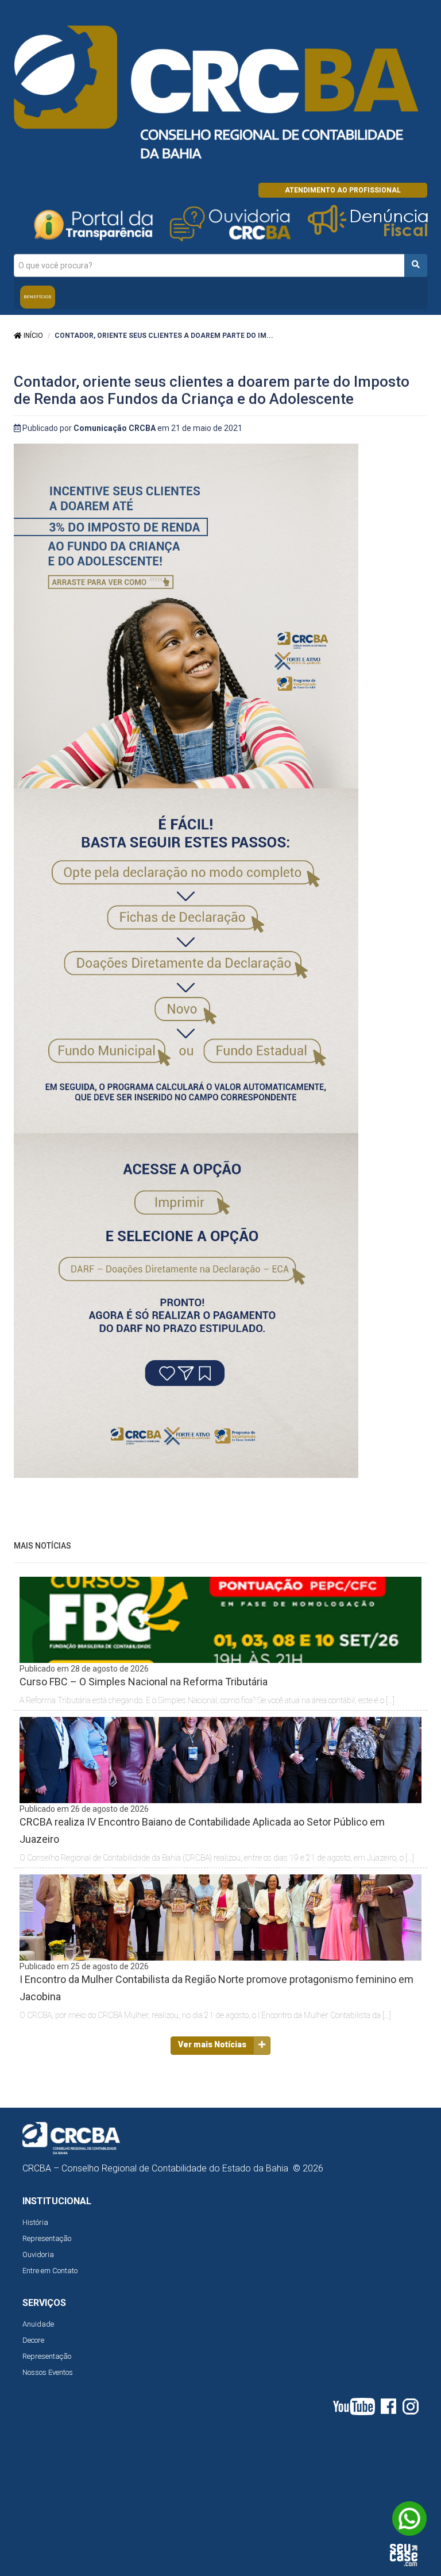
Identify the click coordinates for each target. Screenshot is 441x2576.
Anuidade (38, 2324)
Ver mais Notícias (212, 2044)
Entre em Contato (50, 2271)
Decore (33, 2340)
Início (32, 336)
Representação (47, 2238)
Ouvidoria (38, 2255)
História (35, 2222)
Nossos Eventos (48, 2372)
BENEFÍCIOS (38, 297)
